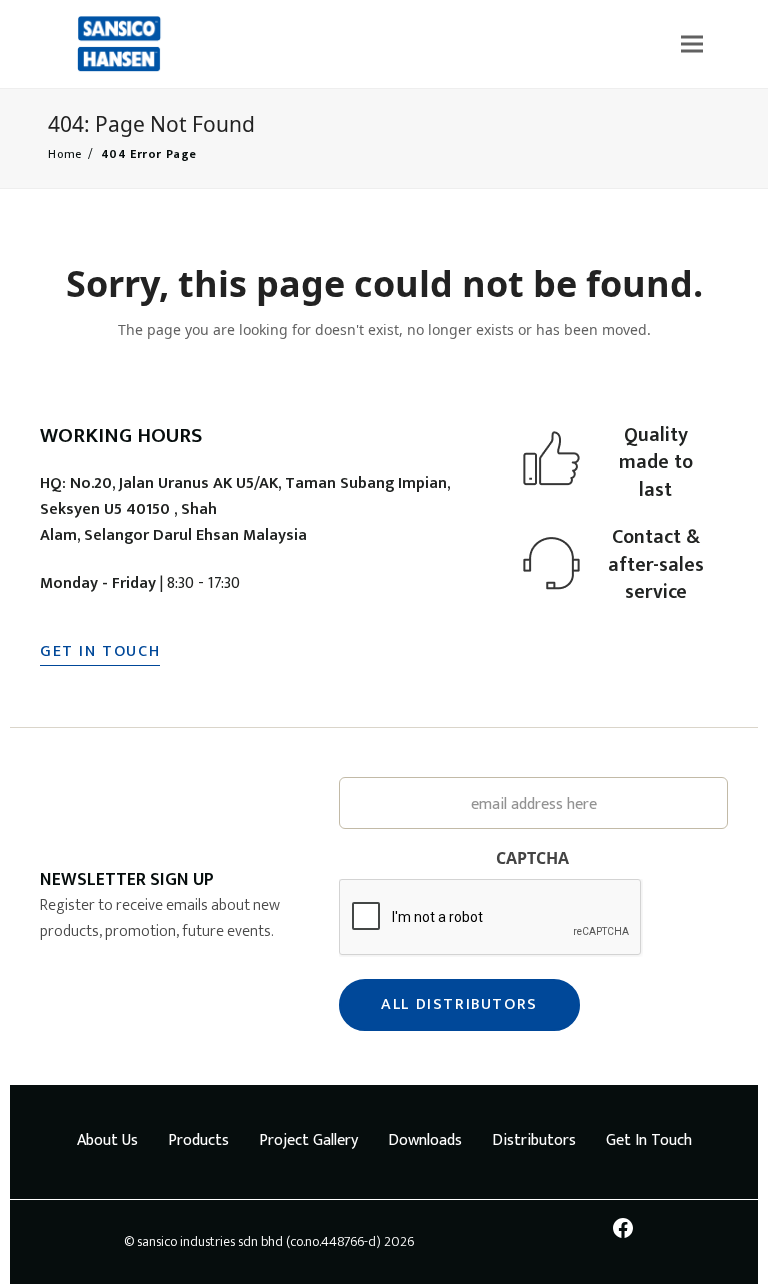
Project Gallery (308, 1140)
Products (198, 1140)
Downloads (425, 1140)
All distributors (459, 1004)
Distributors (534, 1140)
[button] (692, 43)
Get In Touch (649, 1140)
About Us (107, 1140)
